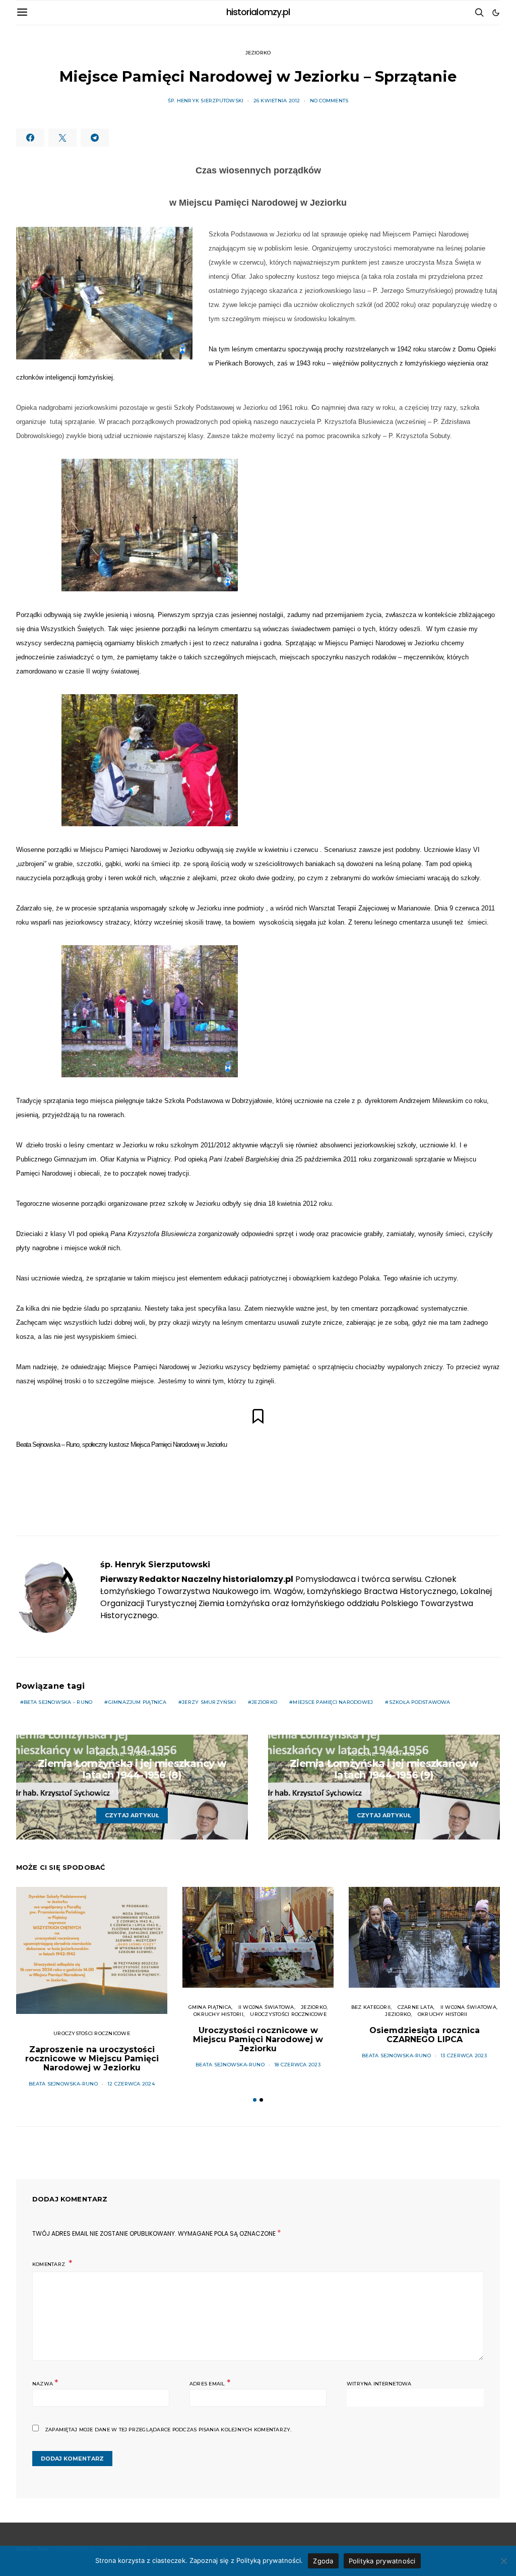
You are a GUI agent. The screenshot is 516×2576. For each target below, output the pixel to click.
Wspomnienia (149, 1754)
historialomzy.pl (258, 12)
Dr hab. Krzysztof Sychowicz (104, 1792)
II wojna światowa (266, 2007)
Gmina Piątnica (210, 2007)
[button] (496, 13)
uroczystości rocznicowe (92, 2033)
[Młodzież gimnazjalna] (150, 760)
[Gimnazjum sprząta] (150, 1011)
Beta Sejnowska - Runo (58, 1702)
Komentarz (49, 2264)
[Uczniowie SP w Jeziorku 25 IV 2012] (150, 525)
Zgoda (323, 2561)
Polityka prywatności (382, 2561)
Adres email (210, 2383)
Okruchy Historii (218, 2014)
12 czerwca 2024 (131, 2084)
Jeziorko (258, 53)
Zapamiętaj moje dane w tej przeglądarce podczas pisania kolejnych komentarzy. (168, 2430)
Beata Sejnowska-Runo (63, 2084)
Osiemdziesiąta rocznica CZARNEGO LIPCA (425, 2035)
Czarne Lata (416, 2007)
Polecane (109, 1754)
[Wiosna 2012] (104, 293)
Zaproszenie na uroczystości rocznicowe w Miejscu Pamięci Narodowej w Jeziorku (92, 2059)
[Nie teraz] (503, 2561)
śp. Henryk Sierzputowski (206, 101)
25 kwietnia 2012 (181, 1792)
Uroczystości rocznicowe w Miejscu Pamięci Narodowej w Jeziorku (258, 2039)
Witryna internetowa (379, 2384)
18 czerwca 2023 (297, 2065)
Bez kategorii (371, 2007)
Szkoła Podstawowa (420, 1702)
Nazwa (45, 2383)
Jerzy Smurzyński (209, 1702)
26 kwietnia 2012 (277, 101)
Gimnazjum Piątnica (137, 1702)
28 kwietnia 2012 (433, 1792)
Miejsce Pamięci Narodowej (333, 1702)
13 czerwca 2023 (464, 2056)
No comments (329, 101)
